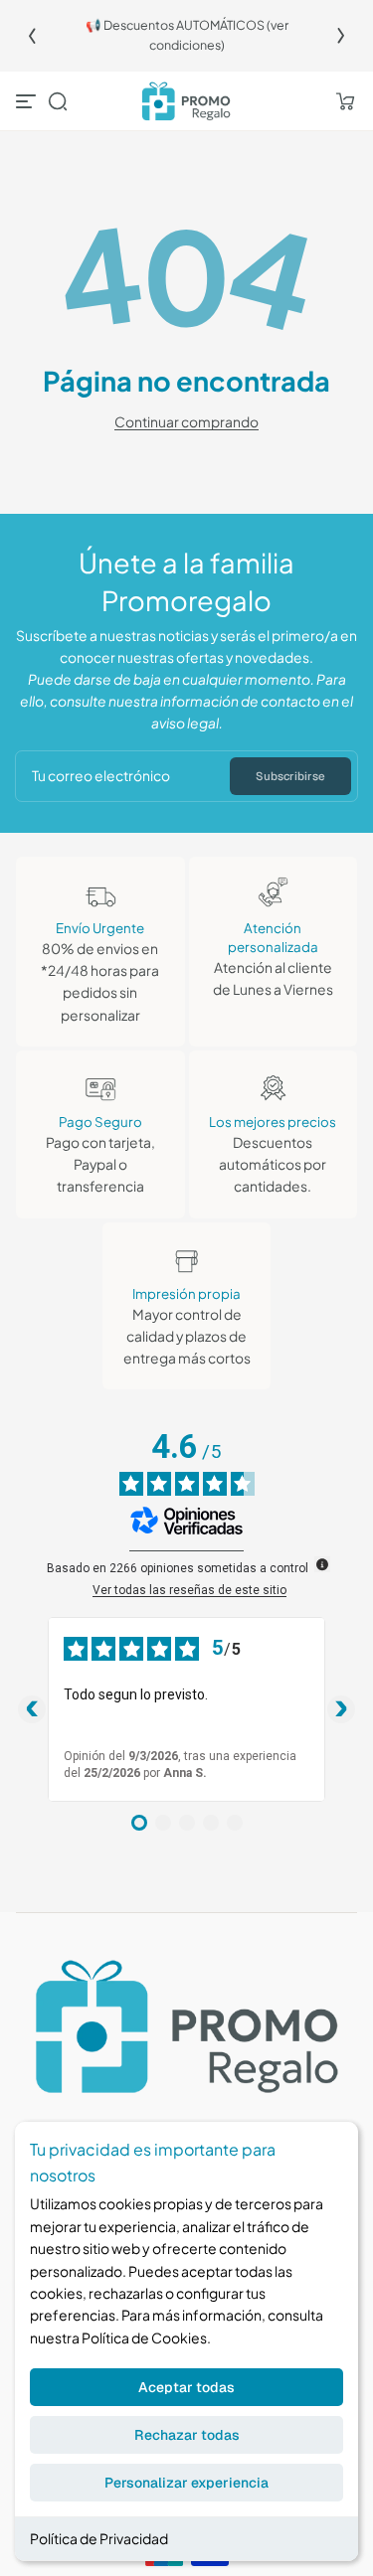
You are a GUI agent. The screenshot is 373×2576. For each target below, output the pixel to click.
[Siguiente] (341, 36)
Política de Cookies (144, 2337)
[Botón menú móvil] (28, 101)
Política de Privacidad (99, 2538)
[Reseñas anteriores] (32, 1709)
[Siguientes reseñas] (341, 1709)
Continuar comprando (186, 422)
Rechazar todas (187, 2435)
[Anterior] (32, 36)
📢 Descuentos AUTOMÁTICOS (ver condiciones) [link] (187, 35)
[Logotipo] (187, 102)
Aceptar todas (186, 2387)
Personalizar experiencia (186, 2483)
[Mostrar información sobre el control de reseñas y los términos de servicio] (322, 1564)
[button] (58, 101)
